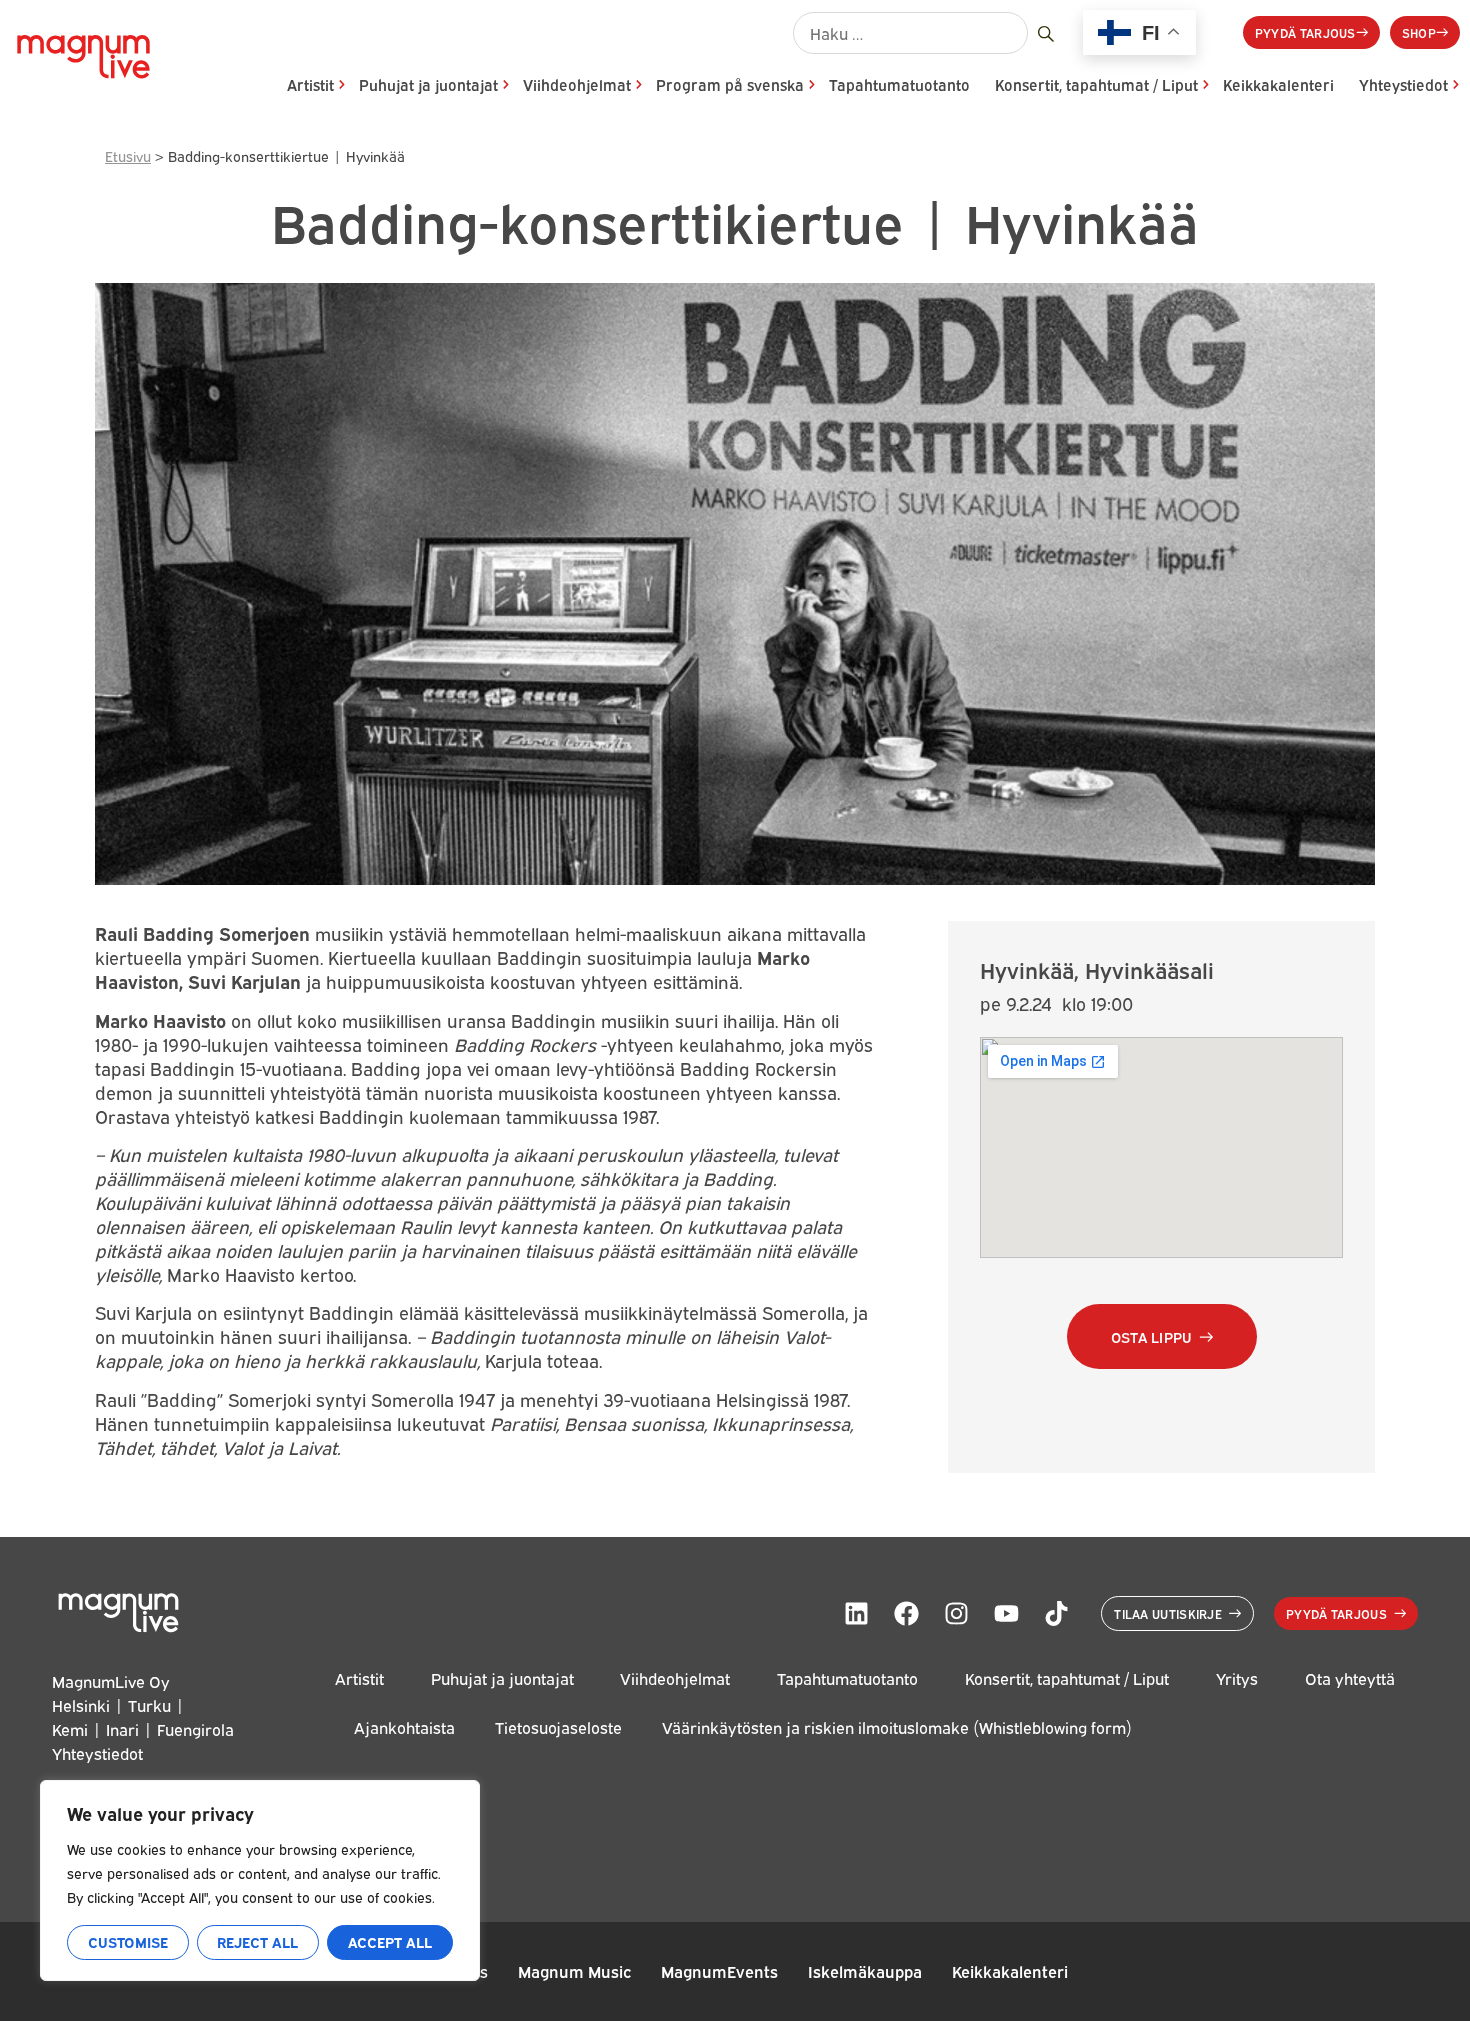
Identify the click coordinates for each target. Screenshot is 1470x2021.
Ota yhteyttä (1350, 1678)
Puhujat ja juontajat (428, 84)
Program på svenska (730, 84)
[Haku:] (910, 33)
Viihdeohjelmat (577, 84)
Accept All (390, 1941)
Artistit (310, 84)
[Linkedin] (856, 1613)
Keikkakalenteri (1278, 84)
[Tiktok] (1056, 1613)
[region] (260, 1880)
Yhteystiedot (1403, 84)
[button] (1162, 1336)
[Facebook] (906, 1613)
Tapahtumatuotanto (899, 84)
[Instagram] (956, 1613)
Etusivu (128, 155)
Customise (128, 1941)
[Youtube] (1006, 1613)
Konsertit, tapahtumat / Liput (1096, 84)
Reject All (257, 1941)
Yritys (1237, 1678)
